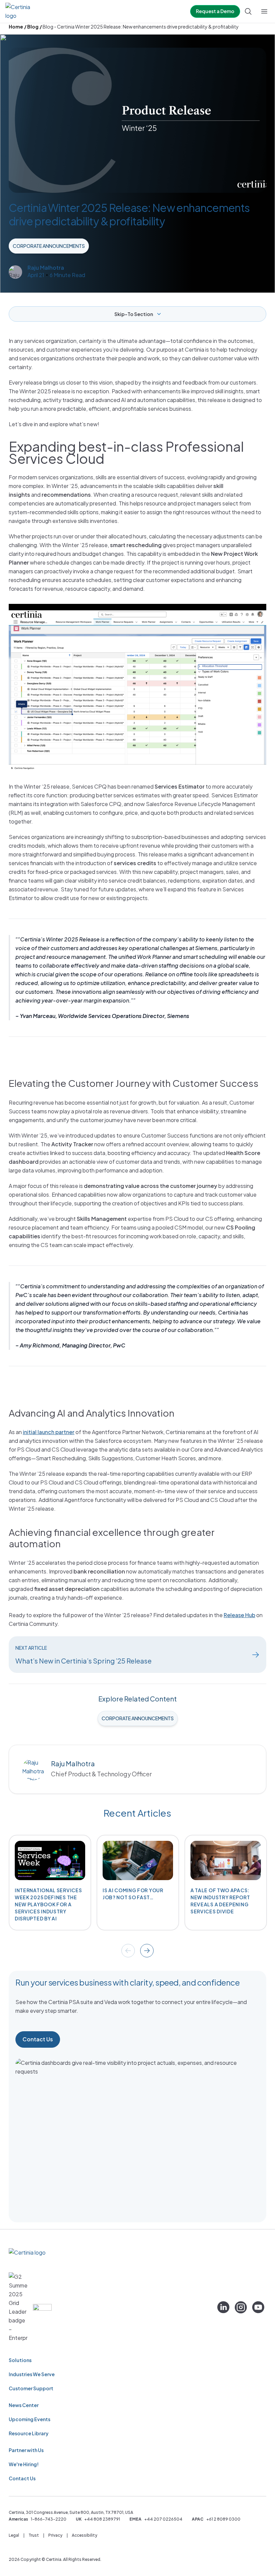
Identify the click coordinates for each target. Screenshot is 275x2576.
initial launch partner (49, 1432)
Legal (14, 2535)
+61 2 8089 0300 (223, 2519)
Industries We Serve (32, 2374)
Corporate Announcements (49, 246)
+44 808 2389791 (102, 2519)
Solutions (20, 2360)
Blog (33, 27)
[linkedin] (223, 2307)
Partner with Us (26, 2450)
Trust (34, 2535)
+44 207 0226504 (163, 2519)
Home (16, 27)
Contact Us (38, 2039)
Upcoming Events (30, 2419)
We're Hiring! (24, 2464)
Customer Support (31, 2388)
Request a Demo (215, 11)
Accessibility (85, 2535)
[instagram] (241, 2307)
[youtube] (258, 2307)
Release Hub (239, 1615)
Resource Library (29, 2433)
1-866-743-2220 (49, 2519)
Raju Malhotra (46, 268)
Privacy (55, 2535)
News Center (24, 2405)
